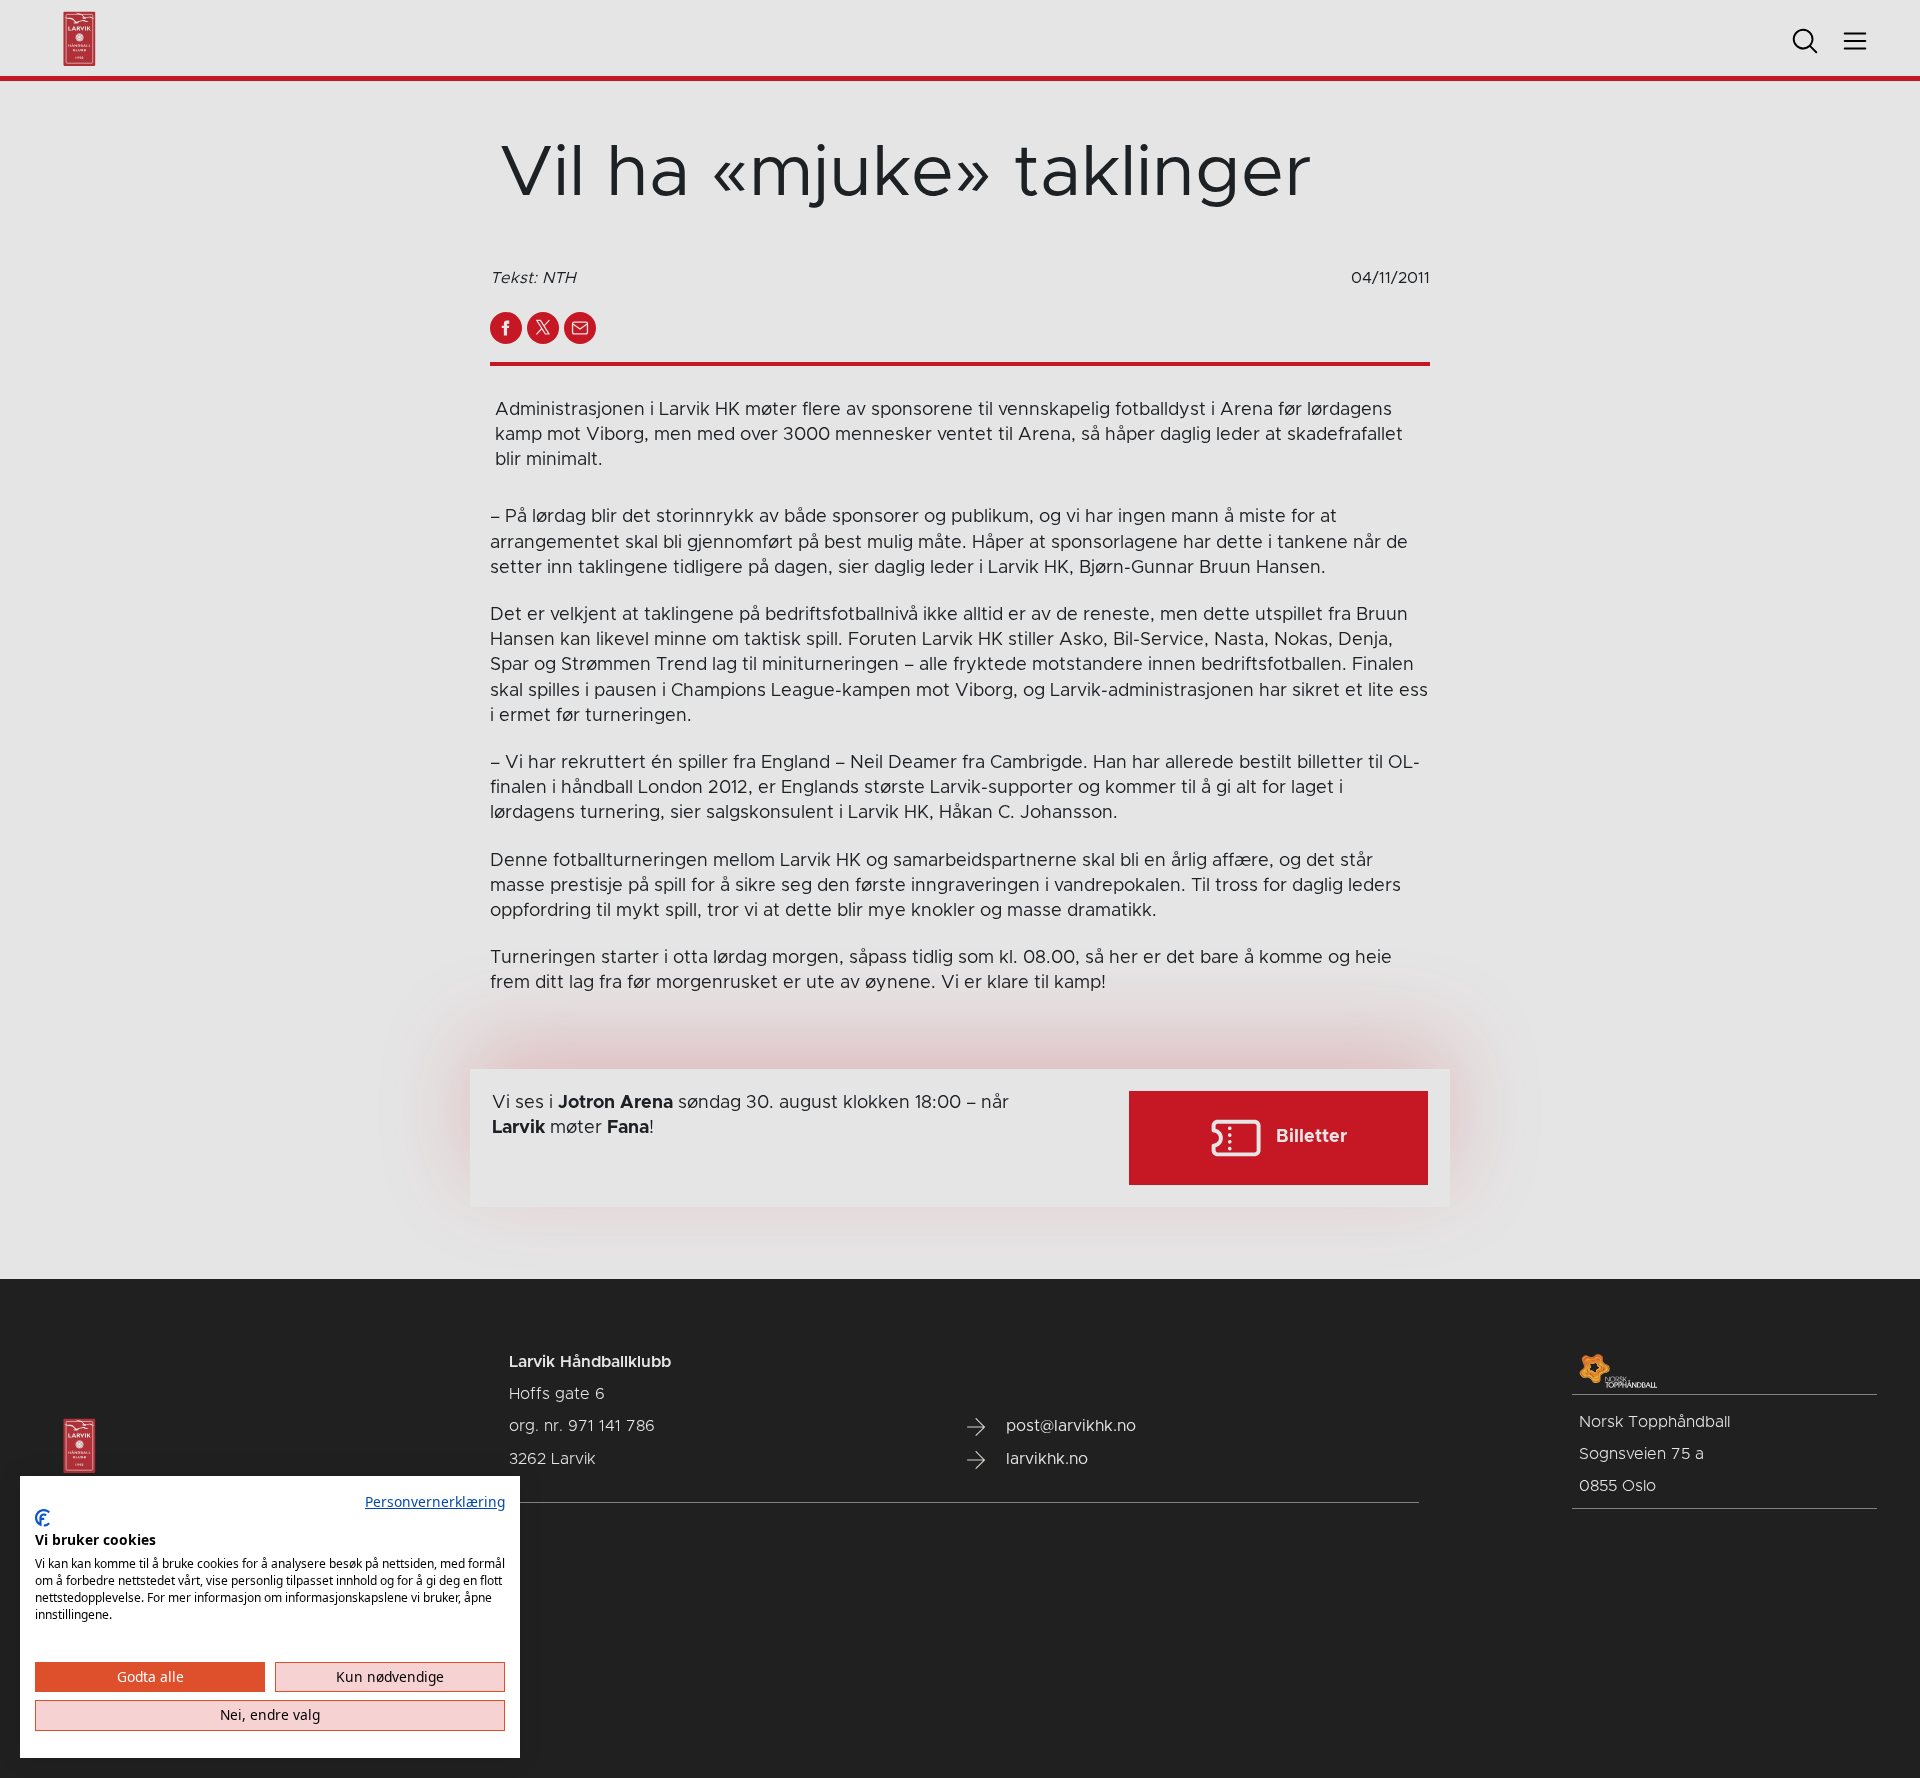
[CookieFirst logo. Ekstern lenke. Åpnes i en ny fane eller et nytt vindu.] (42, 1518)
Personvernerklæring (435, 1501)
